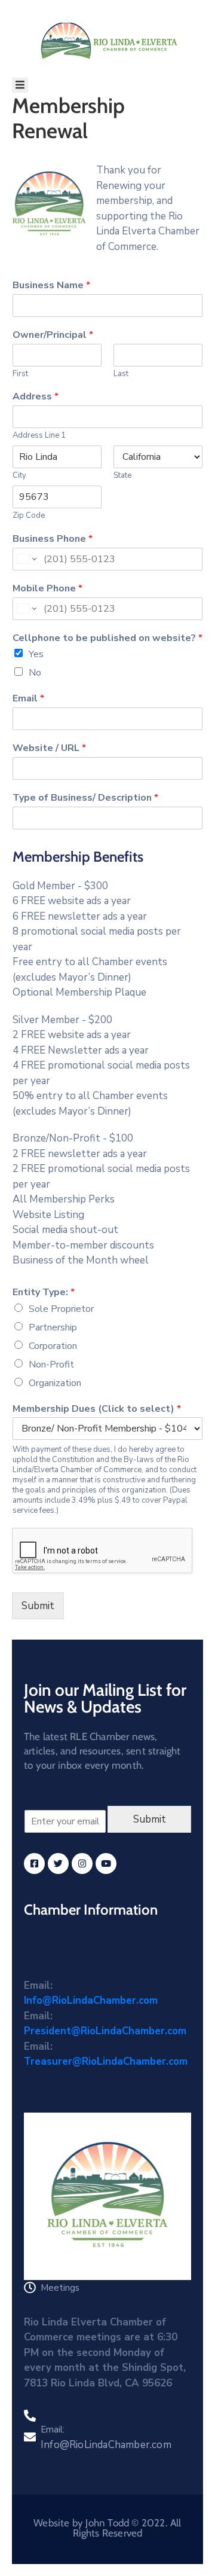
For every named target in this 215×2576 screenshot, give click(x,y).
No (35, 673)
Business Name (51, 286)
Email (28, 699)
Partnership (53, 1327)
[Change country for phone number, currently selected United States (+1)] (26, 559)
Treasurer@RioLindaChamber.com (106, 2061)
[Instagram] (82, 1864)
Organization (55, 1383)
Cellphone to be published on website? (107, 638)
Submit (38, 1606)
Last (121, 374)
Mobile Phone (47, 589)
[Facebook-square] (34, 1864)
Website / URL (49, 748)
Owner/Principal (53, 335)
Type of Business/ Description (85, 798)
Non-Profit (51, 1365)
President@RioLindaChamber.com (105, 2031)
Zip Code (29, 516)
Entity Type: (44, 1292)
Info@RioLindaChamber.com (91, 2000)
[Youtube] (106, 1864)
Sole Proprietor (61, 1309)
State (122, 476)
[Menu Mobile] (20, 85)
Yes (36, 654)
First (20, 374)
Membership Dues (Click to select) (97, 1409)
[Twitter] (58, 1864)
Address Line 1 (39, 436)
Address (36, 397)
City (19, 476)
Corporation (53, 1346)
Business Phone (53, 539)
